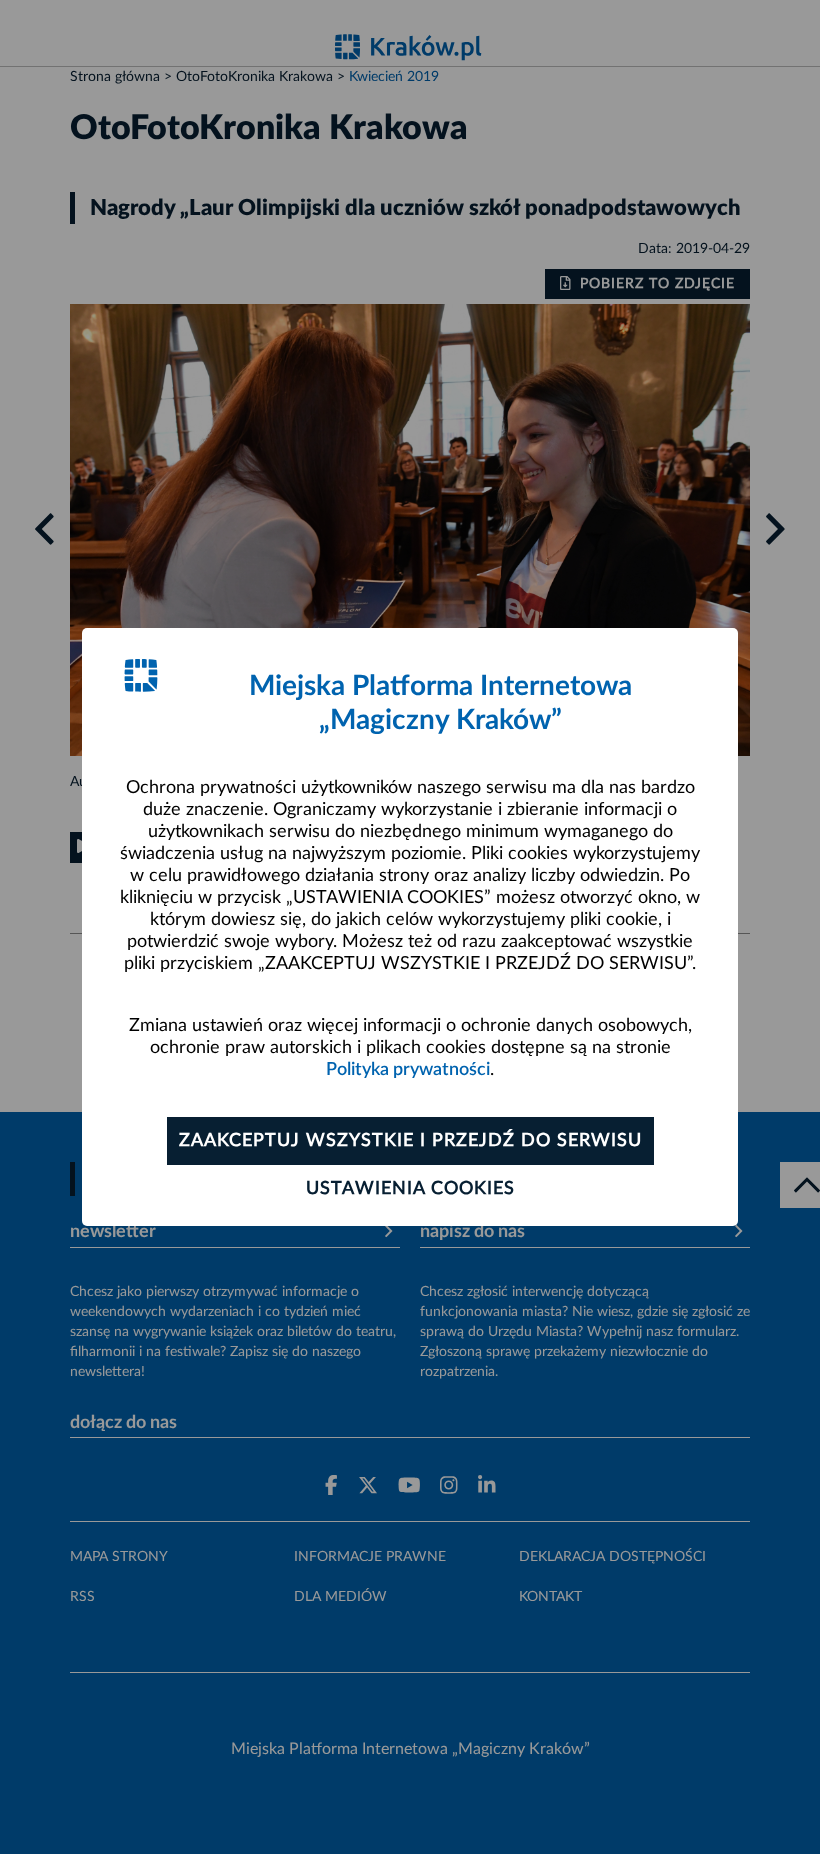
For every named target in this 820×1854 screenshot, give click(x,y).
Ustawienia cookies (410, 1189)
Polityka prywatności (408, 1070)
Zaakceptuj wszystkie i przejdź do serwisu (410, 1141)
